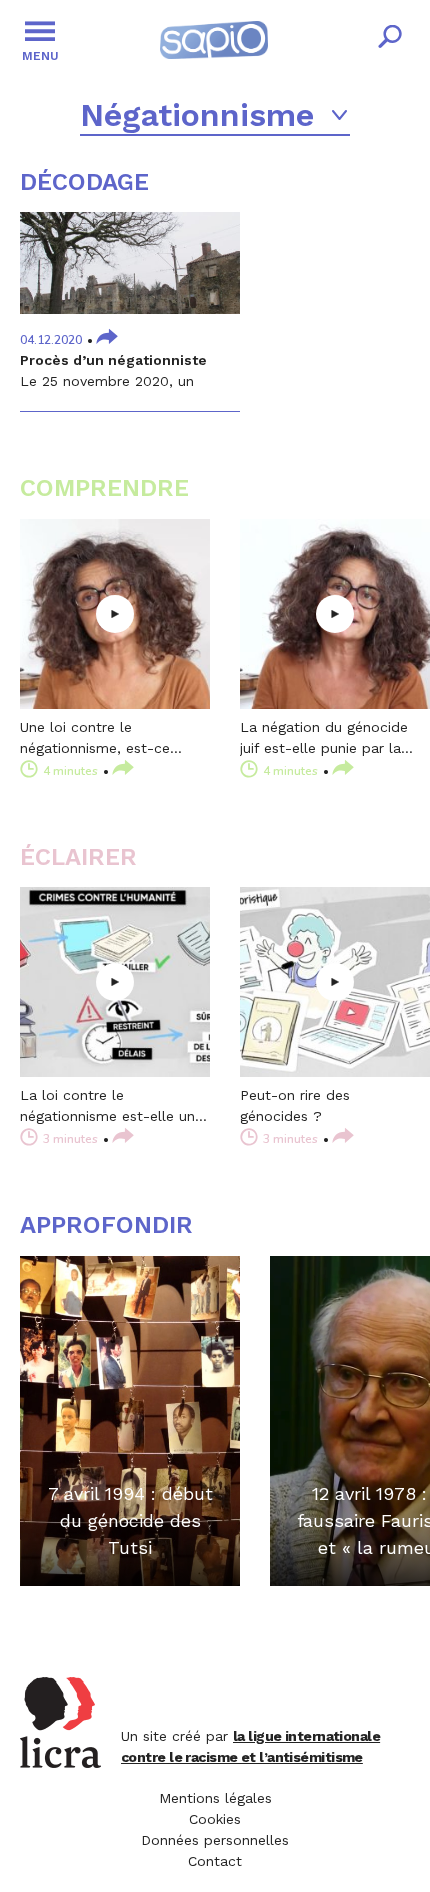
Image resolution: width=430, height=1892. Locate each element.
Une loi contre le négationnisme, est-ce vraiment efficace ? (95, 739)
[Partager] (107, 338)
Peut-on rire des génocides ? (295, 1105)
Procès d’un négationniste (113, 360)
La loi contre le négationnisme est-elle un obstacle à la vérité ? (107, 1107)
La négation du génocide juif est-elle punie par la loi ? (324, 739)
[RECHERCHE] (390, 40)
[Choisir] (340, 115)
